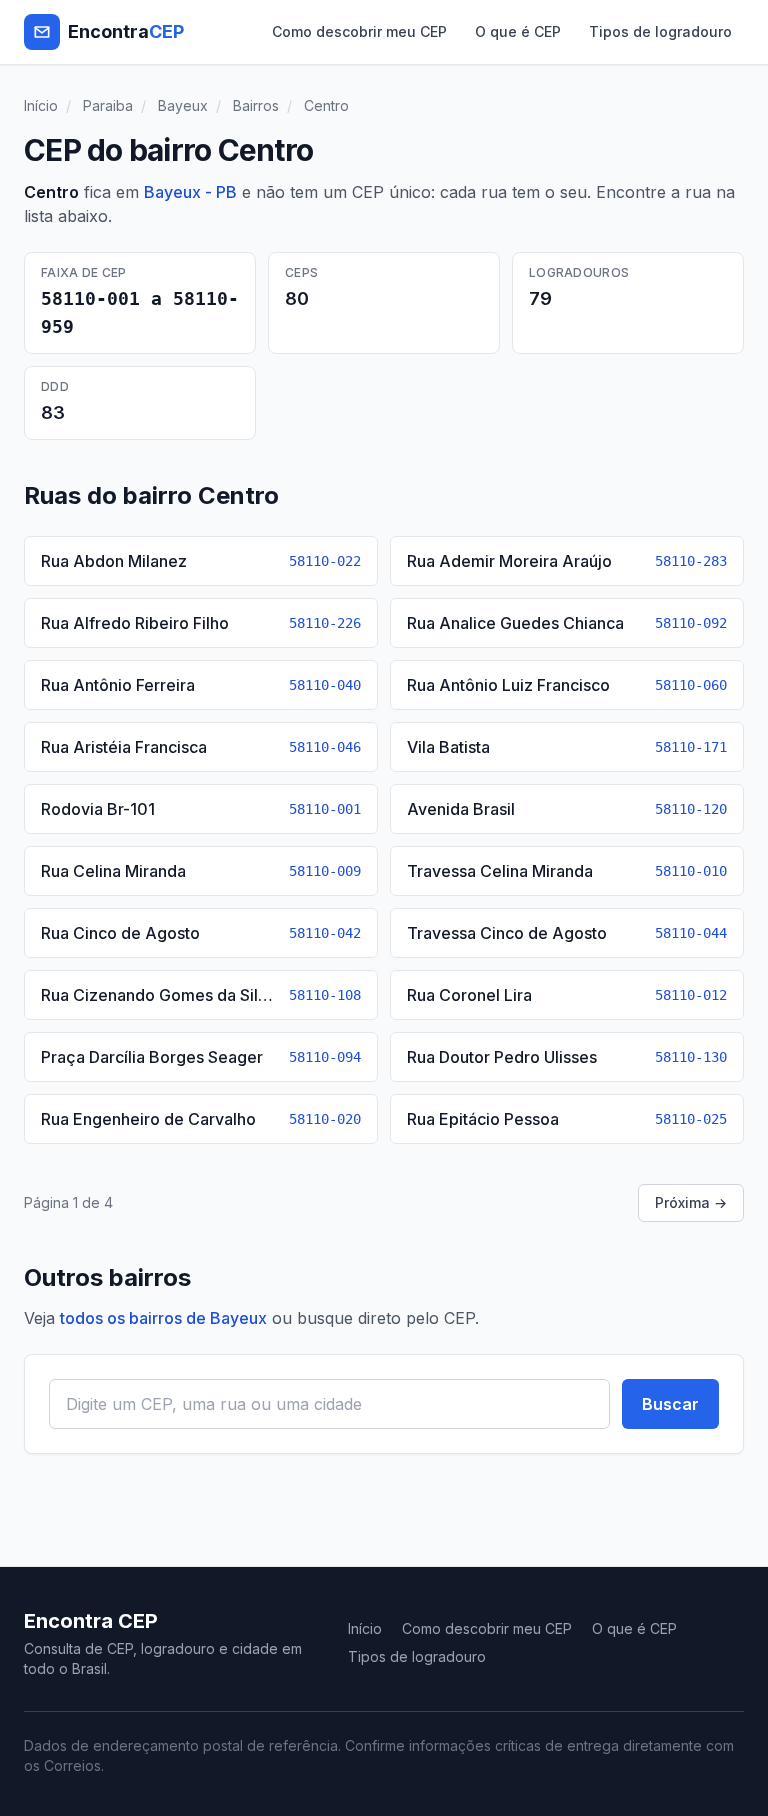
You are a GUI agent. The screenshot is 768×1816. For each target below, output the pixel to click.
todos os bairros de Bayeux (163, 1318)
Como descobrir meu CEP (359, 31)
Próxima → (691, 1202)
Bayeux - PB (190, 192)
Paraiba (108, 105)
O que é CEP (518, 31)
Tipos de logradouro (660, 31)
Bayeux (183, 105)
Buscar (670, 1404)
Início (41, 105)
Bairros (256, 105)
